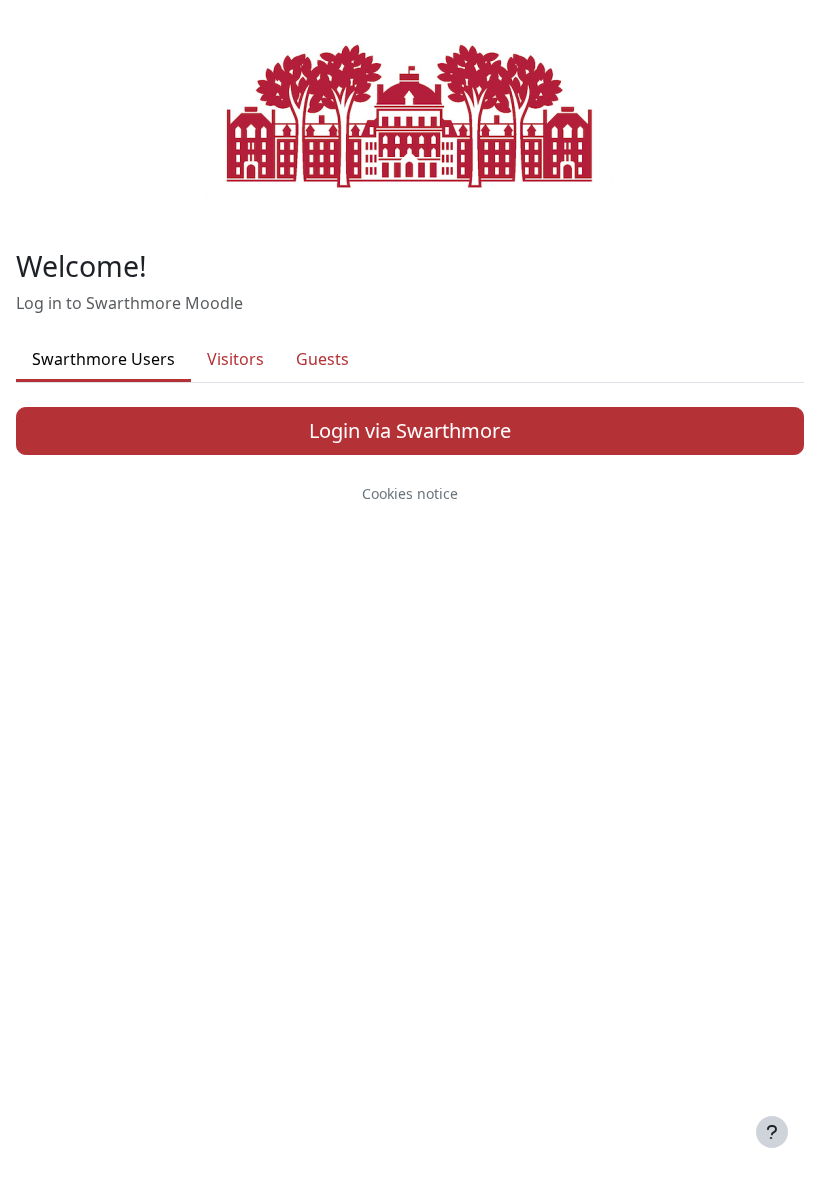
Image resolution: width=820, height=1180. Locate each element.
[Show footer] (772, 1132)
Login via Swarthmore (410, 430)
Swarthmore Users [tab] (103, 359)
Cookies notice (410, 493)
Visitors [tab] (235, 359)
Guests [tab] (322, 359)
